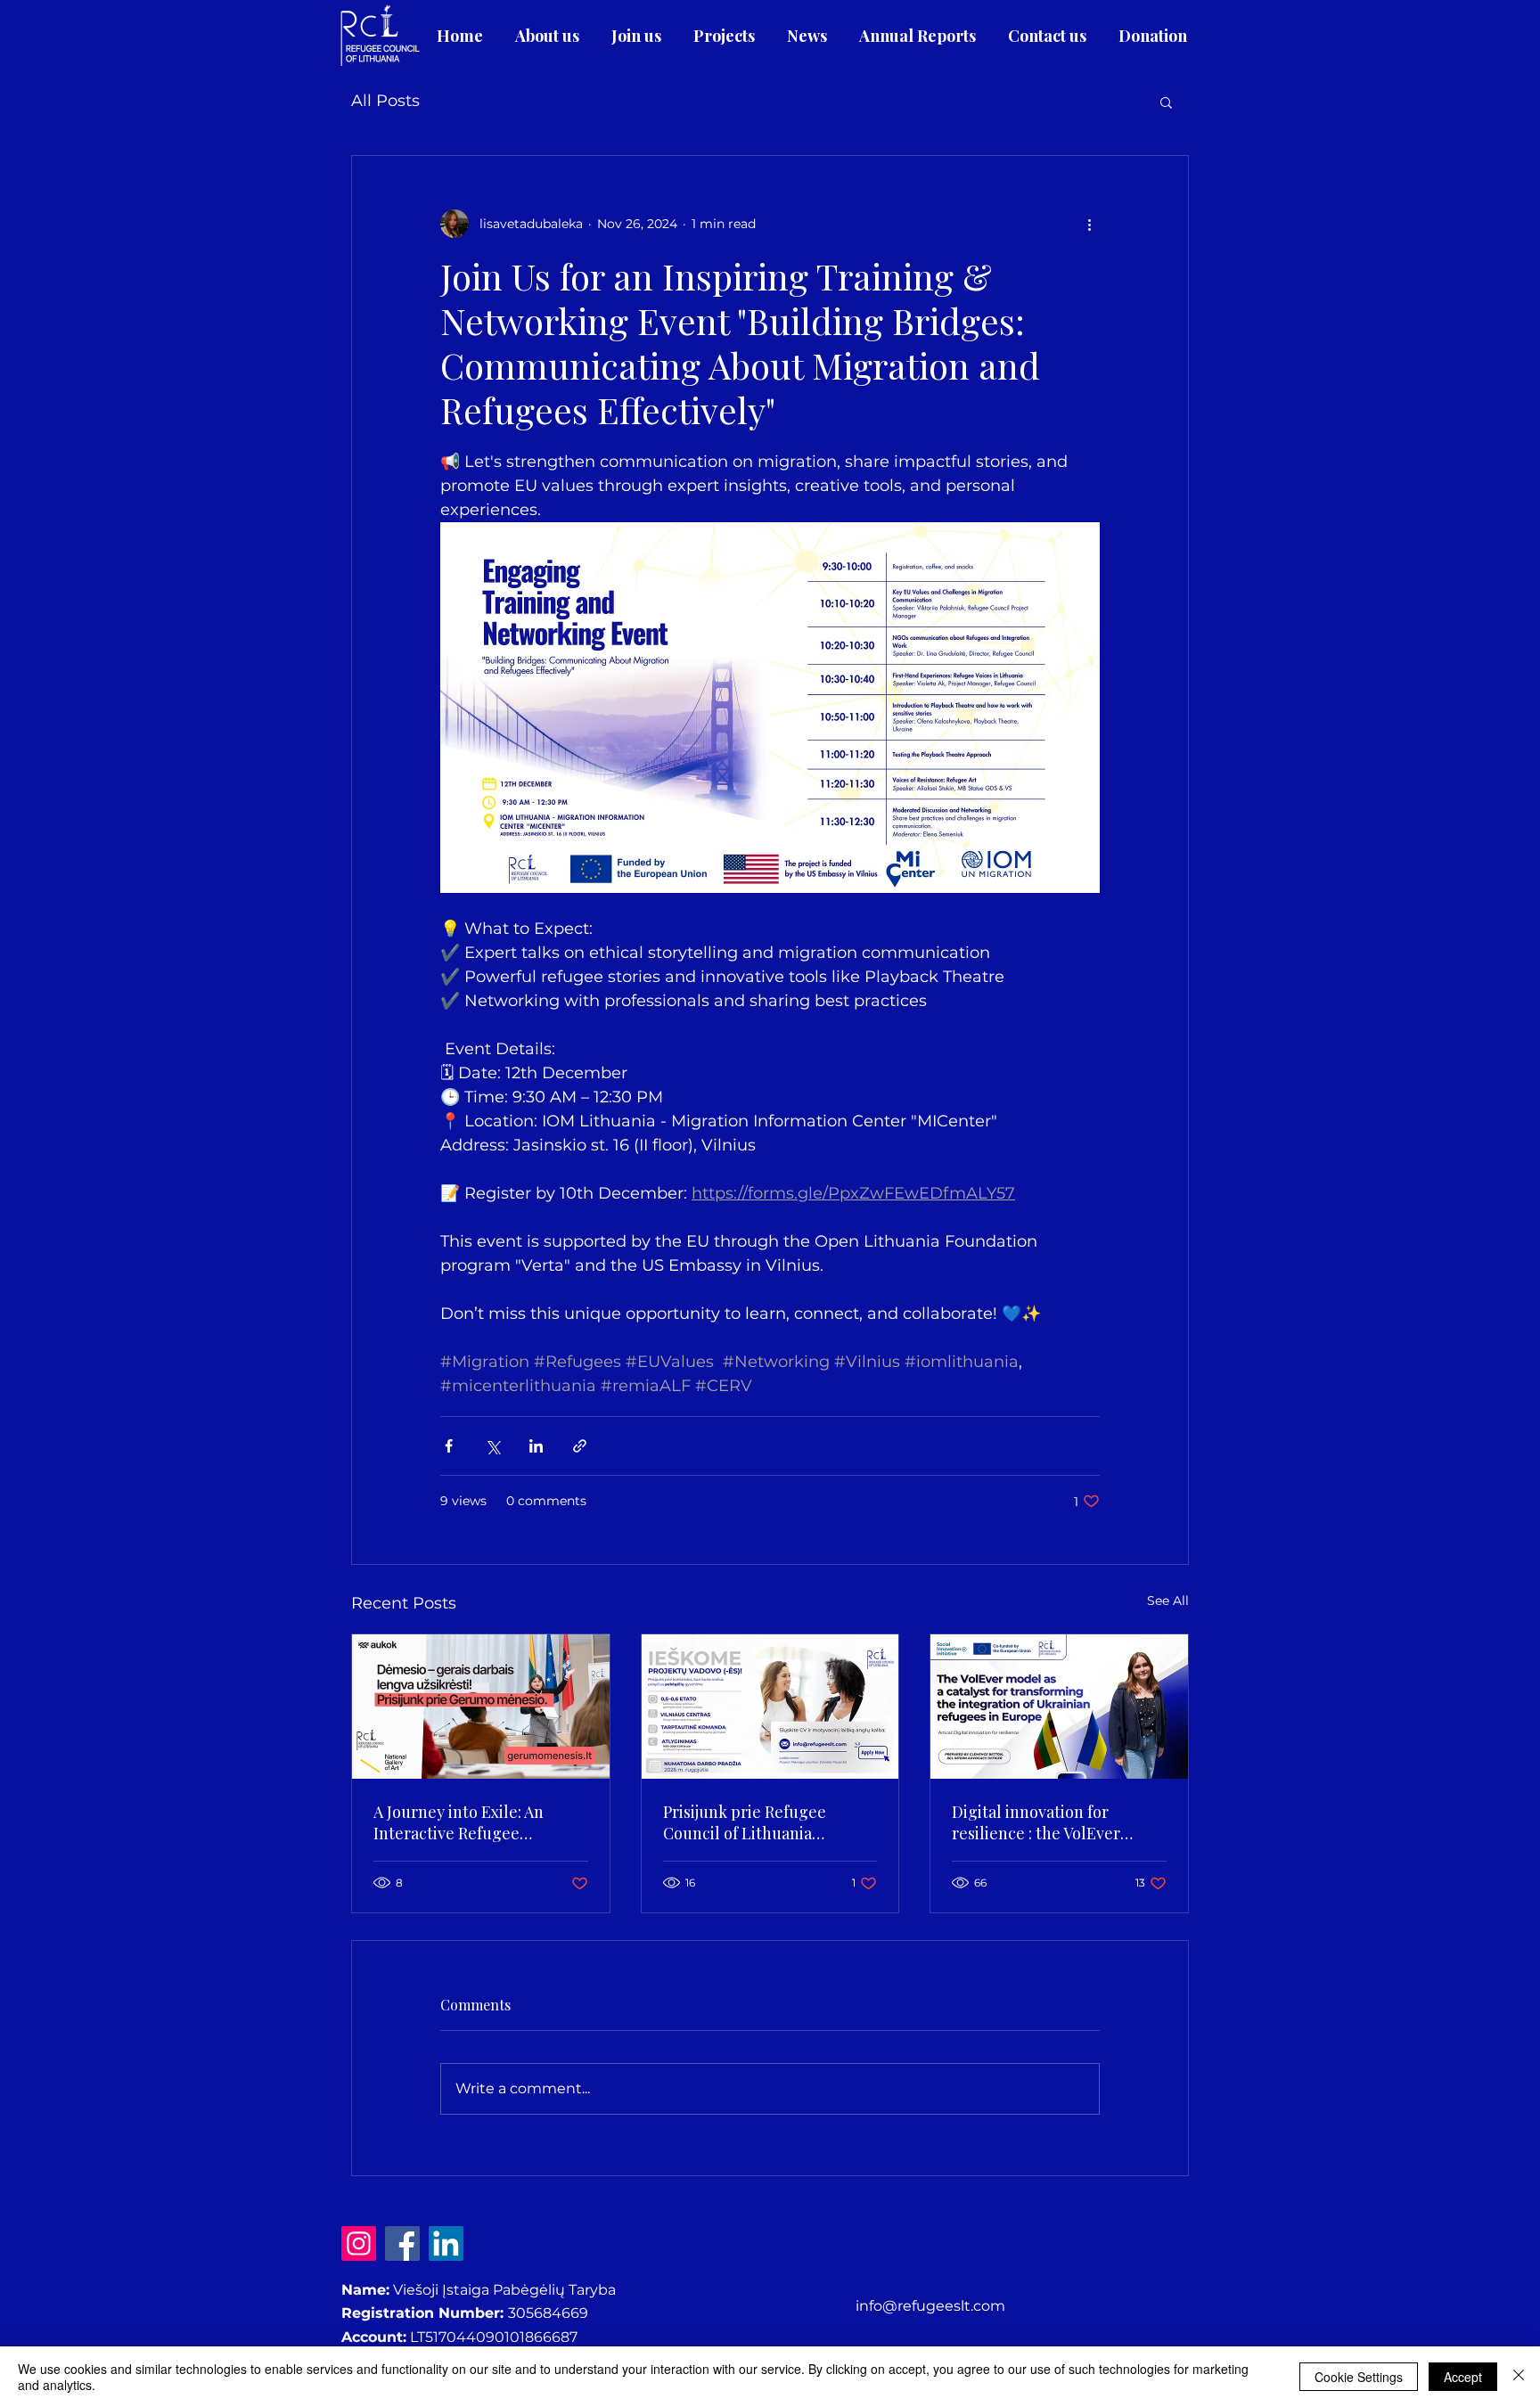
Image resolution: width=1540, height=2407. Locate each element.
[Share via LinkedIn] (536, 1446)
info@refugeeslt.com (930, 2306)
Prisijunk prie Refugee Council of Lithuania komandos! (745, 1822)
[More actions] (1089, 224)
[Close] (1519, 2377)
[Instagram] (359, 2243)
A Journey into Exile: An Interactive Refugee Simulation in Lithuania (459, 1822)
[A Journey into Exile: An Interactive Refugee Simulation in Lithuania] (481, 1707)
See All (1168, 1601)
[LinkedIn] (446, 2243)
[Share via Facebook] (449, 1446)
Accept (1463, 2377)
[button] (1166, 102)
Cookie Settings (1359, 2377)
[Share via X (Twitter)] (492, 1446)
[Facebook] (402, 2243)
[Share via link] (580, 1446)
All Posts (385, 101)
